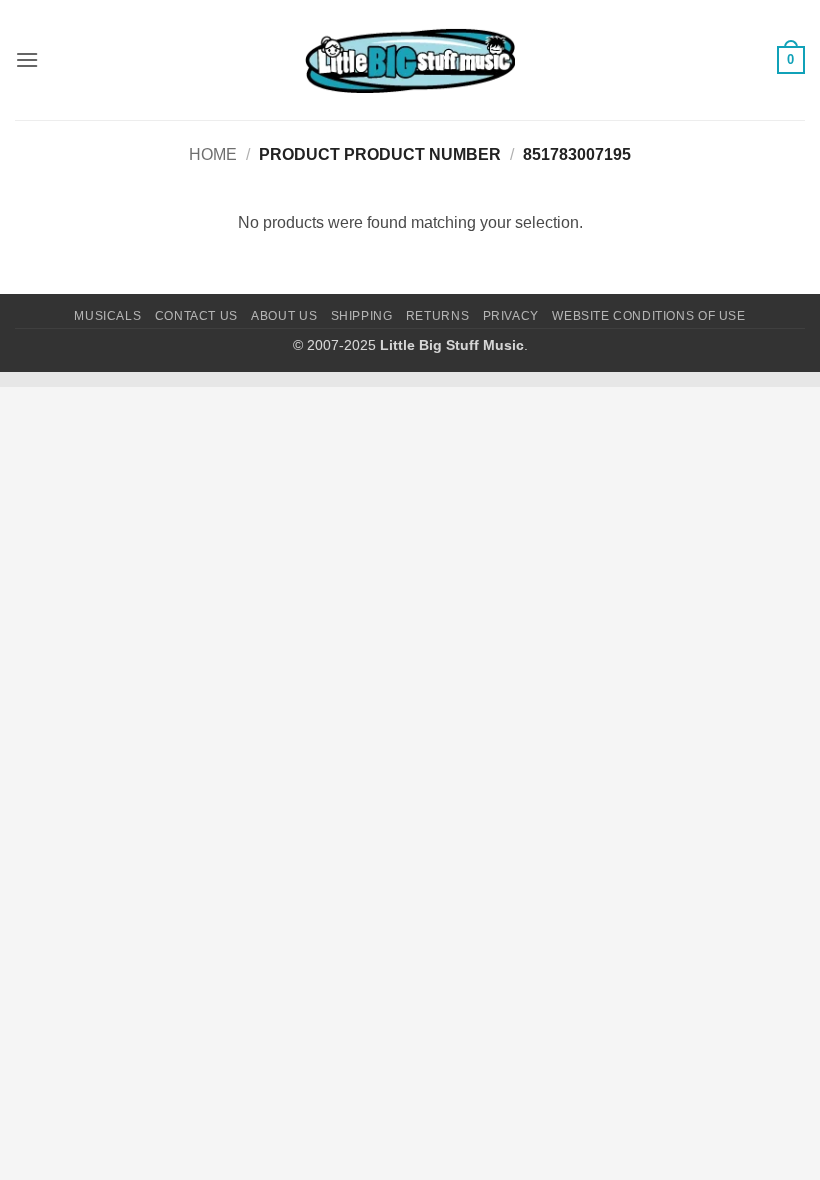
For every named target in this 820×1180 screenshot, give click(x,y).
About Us (284, 316)
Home (213, 154)
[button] (27, 59)
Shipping (362, 316)
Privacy (511, 316)
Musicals (107, 316)
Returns (437, 316)
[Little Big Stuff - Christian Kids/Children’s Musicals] (410, 60)
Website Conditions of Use (648, 316)
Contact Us (196, 316)
